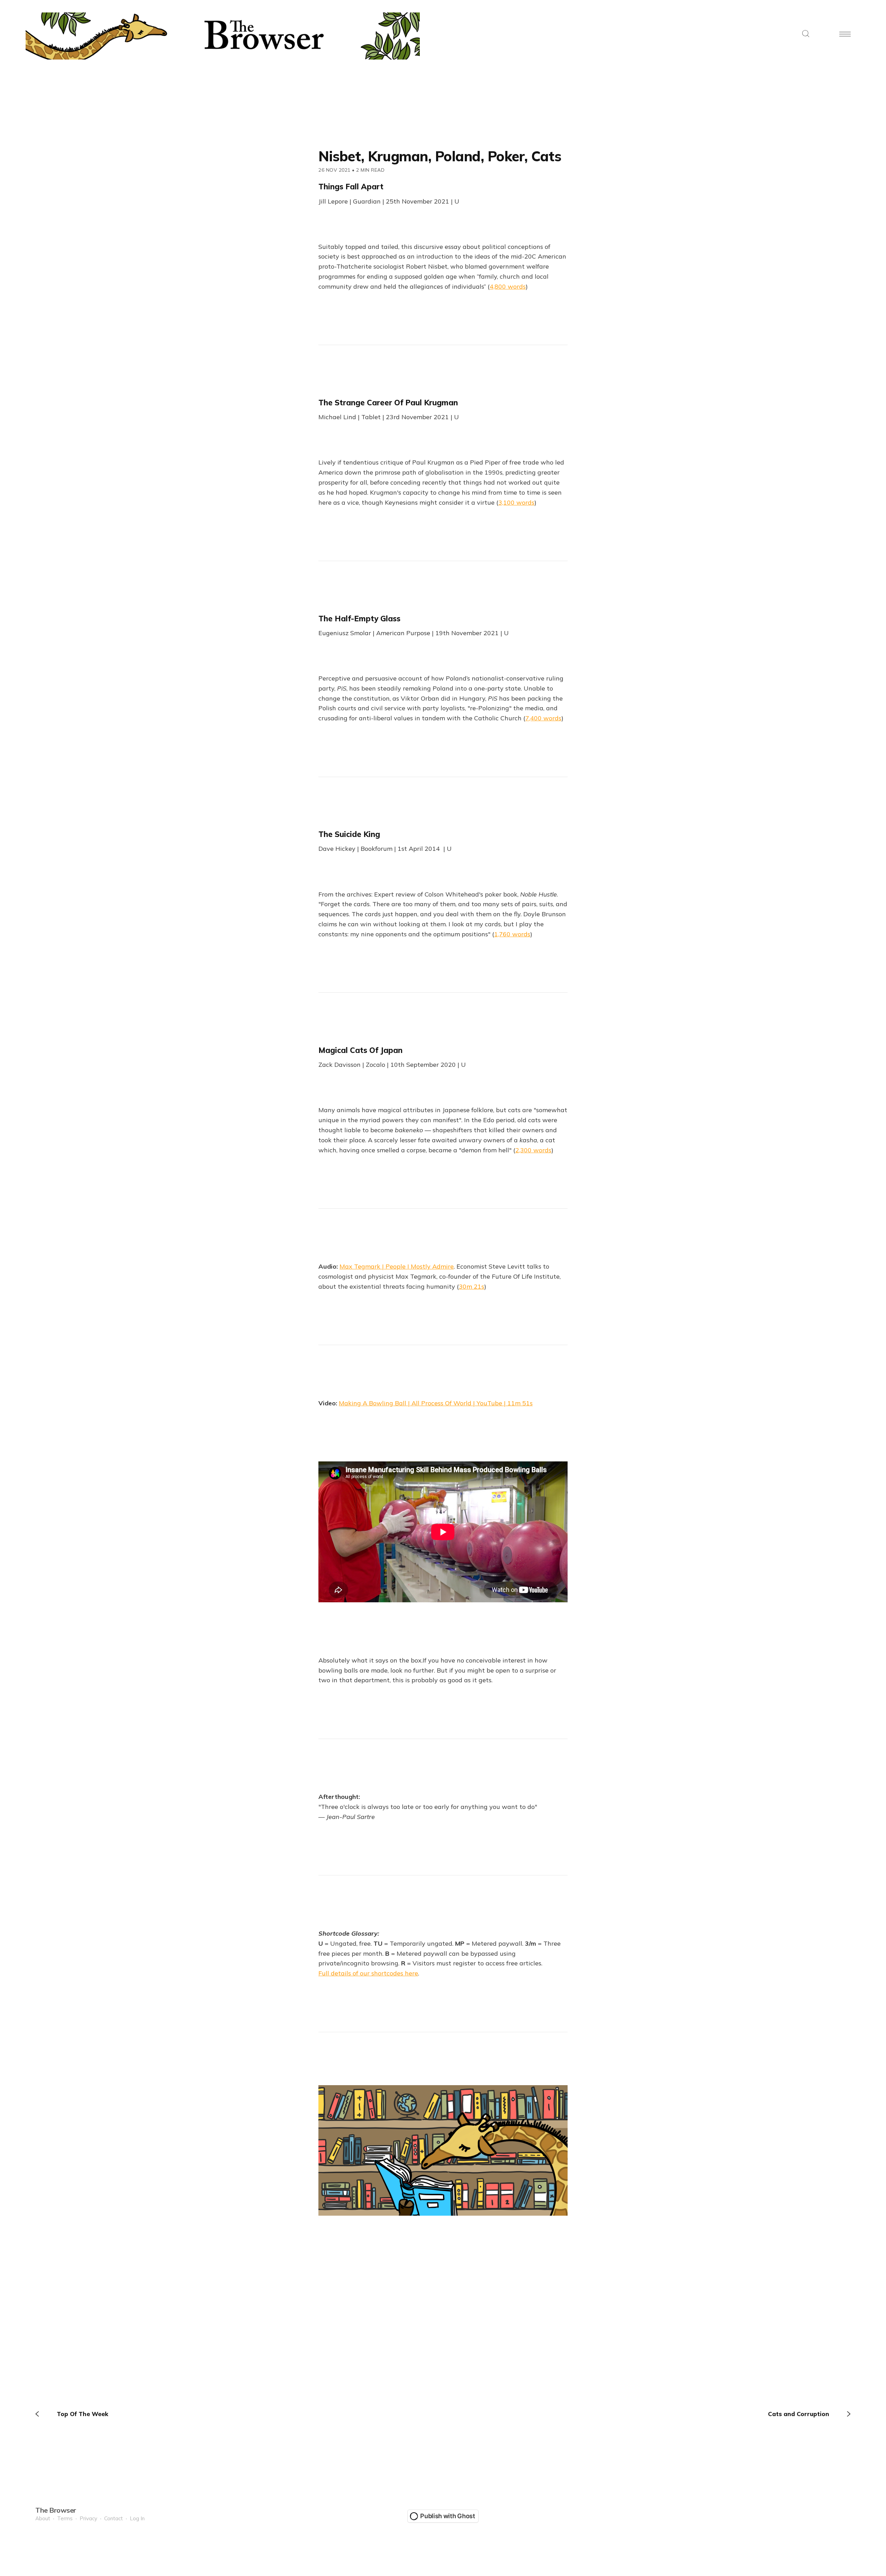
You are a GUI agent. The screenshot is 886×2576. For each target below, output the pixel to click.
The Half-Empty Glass (359, 619)
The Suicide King (349, 834)
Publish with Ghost (448, 2516)
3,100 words (516, 502)
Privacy (88, 2518)
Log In (137, 2518)
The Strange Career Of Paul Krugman (388, 403)
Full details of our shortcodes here (368, 1973)
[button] (806, 34)
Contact (114, 2518)
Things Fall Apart (351, 187)
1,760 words (512, 934)
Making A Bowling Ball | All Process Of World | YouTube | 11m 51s (436, 1403)
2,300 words (533, 1150)
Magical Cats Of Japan (360, 1050)
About (43, 2518)
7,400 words (543, 718)
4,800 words (508, 286)
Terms (65, 2518)
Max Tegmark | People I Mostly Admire (397, 1266)
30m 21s (472, 1286)
